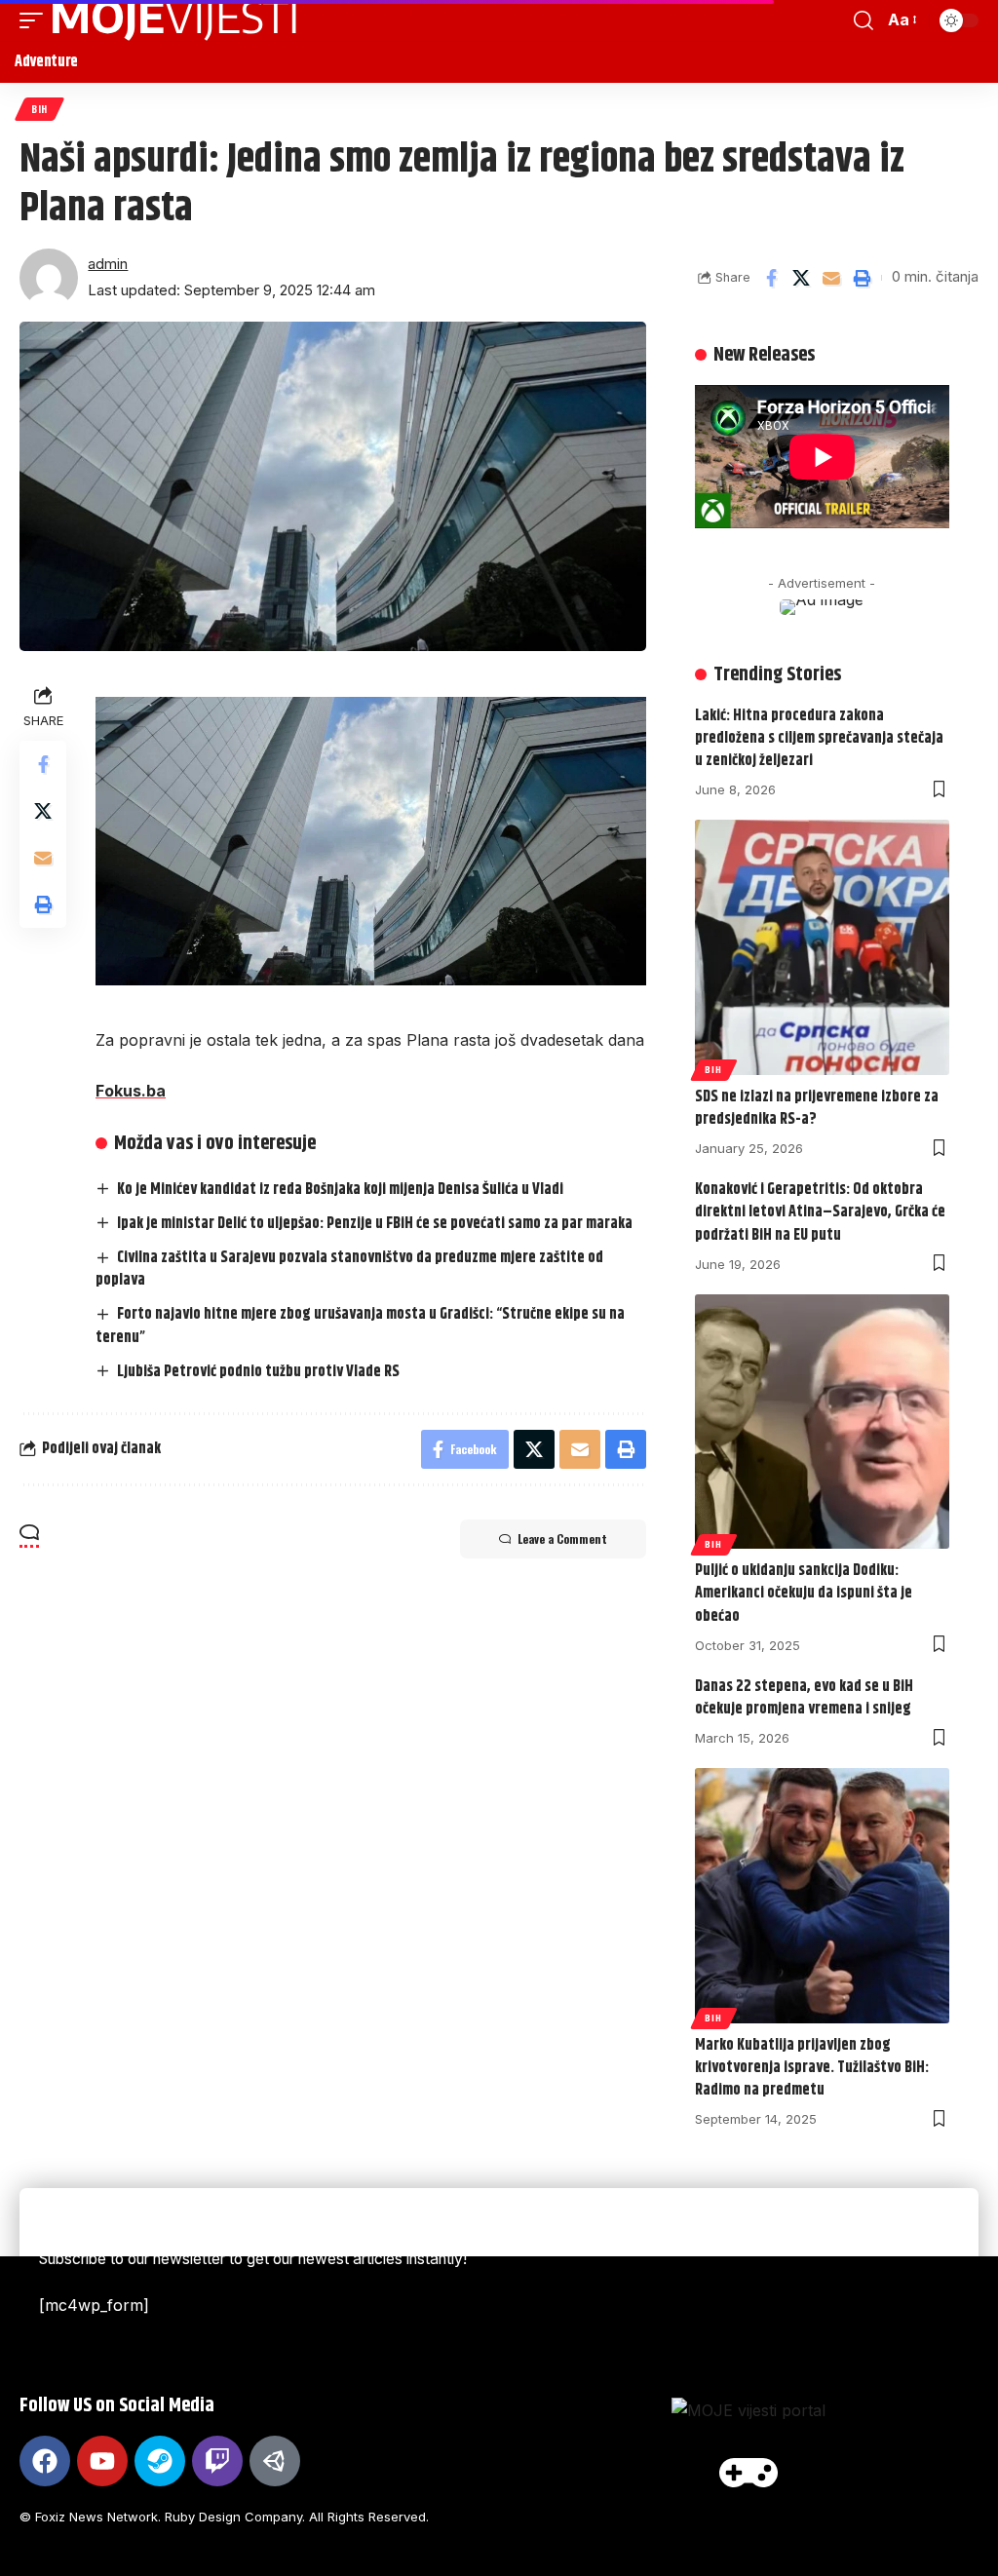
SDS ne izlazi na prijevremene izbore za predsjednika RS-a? (817, 1108)
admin (108, 264)
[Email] (831, 278)
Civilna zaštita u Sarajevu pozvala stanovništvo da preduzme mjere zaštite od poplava (349, 1269)
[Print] (862, 278)
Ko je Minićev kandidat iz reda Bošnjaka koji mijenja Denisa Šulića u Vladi (340, 1190)
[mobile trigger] (36, 20)
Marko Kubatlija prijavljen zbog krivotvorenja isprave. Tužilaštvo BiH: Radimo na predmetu (812, 2068)
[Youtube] (102, 2461)
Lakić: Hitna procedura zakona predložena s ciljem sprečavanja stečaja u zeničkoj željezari (819, 738)
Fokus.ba (131, 1091)
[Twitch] (217, 2461)
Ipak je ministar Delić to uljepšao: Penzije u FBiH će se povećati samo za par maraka (375, 1224)
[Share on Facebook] (771, 278)
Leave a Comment (562, 1538)
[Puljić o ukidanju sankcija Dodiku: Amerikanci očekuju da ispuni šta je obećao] (822, 1422)
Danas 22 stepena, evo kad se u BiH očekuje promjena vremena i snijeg (804, 1698)
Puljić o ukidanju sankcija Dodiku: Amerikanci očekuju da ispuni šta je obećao (804, 1593)
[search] (864, 20)
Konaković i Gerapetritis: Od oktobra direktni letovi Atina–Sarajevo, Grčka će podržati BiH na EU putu (820, 1212)
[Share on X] (801, 278)
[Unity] (275, 2461)
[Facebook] (45, 2461)
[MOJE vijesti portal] (174, 20)
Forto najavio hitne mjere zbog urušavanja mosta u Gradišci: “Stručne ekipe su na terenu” (360, 1326)
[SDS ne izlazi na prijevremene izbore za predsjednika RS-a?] (822, 947)
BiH (39, 109)
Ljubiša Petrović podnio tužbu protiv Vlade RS (258, 1372)
